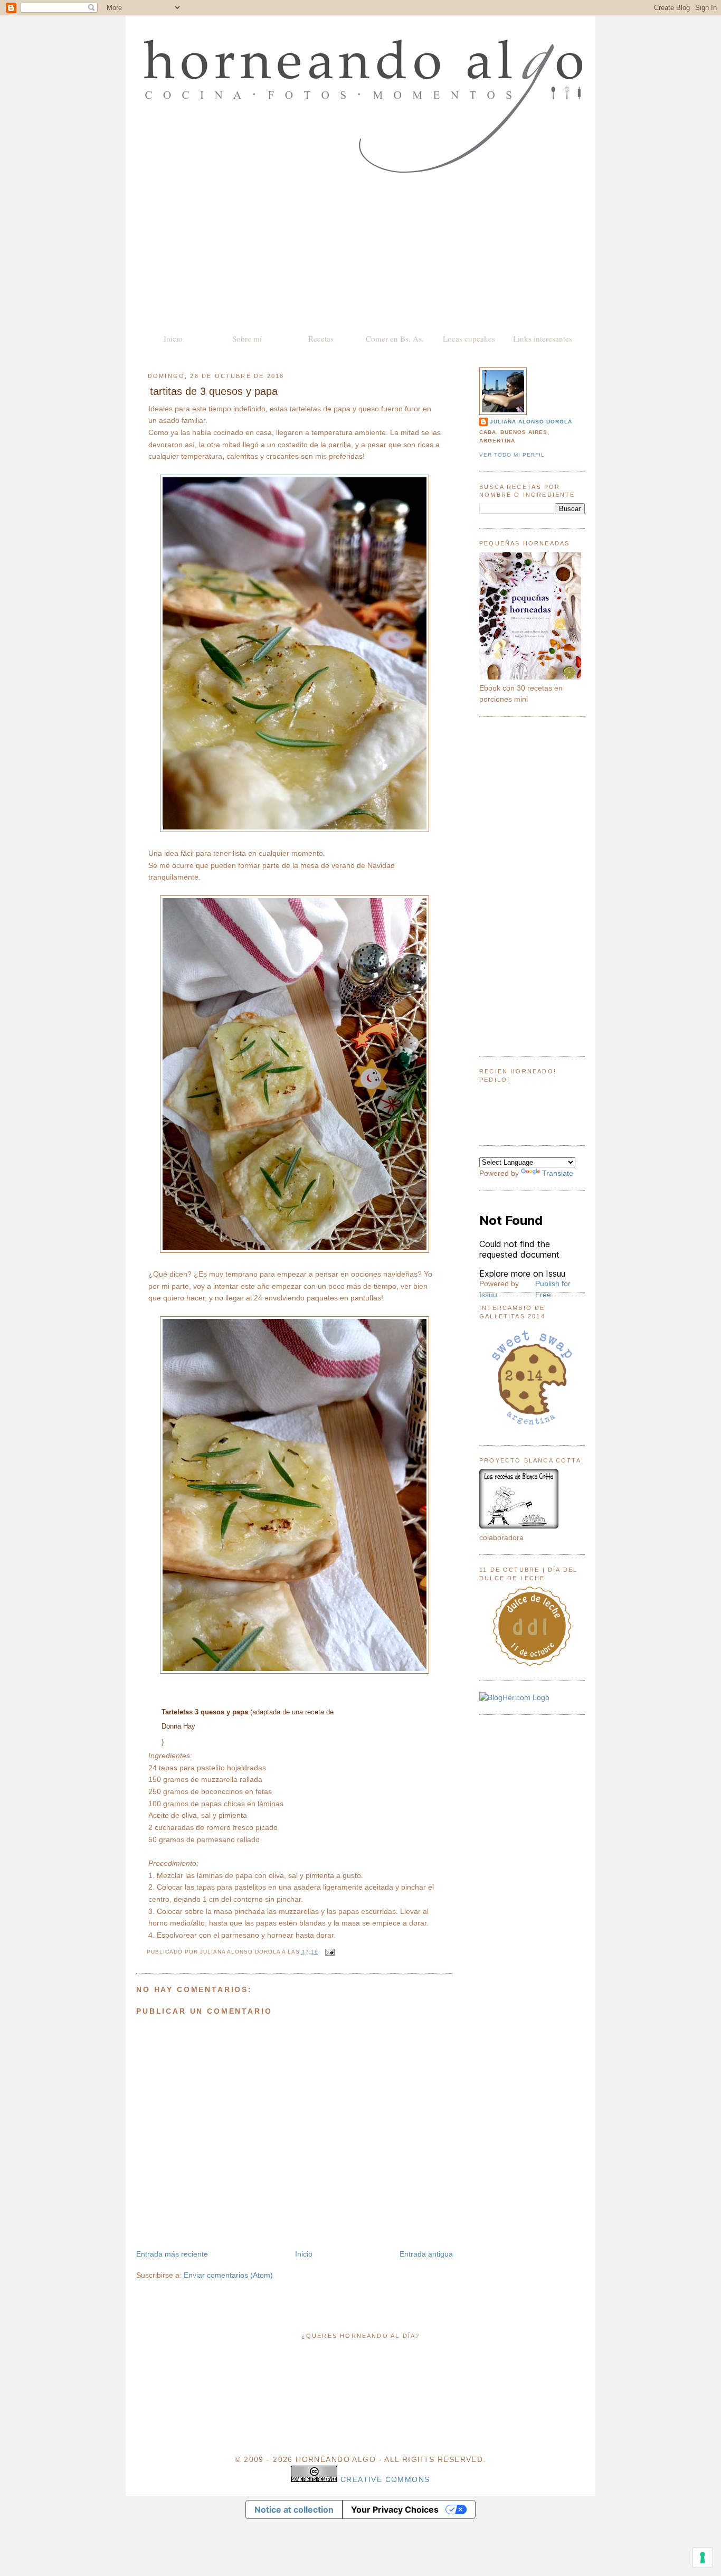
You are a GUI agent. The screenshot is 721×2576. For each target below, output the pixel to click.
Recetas (321, 338)
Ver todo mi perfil (512, 455)
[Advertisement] (360, 252)
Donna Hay (178, 1726)
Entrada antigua (426, 2254)
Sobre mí (247, 338)
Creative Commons (385, 2479)
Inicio (173, 338)
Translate (558, 1173)
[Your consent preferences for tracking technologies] (703, 2558)
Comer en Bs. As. (395, 338)
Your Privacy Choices (395, 2509)
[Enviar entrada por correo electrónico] (329, 1952)
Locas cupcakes (469, 338)
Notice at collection (294, 2509)
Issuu (488, 1295)
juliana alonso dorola (531, 422)
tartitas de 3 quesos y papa (214, 391)
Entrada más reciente (172, 2254)
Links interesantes (543, 338)
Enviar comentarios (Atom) (228, 2275)
